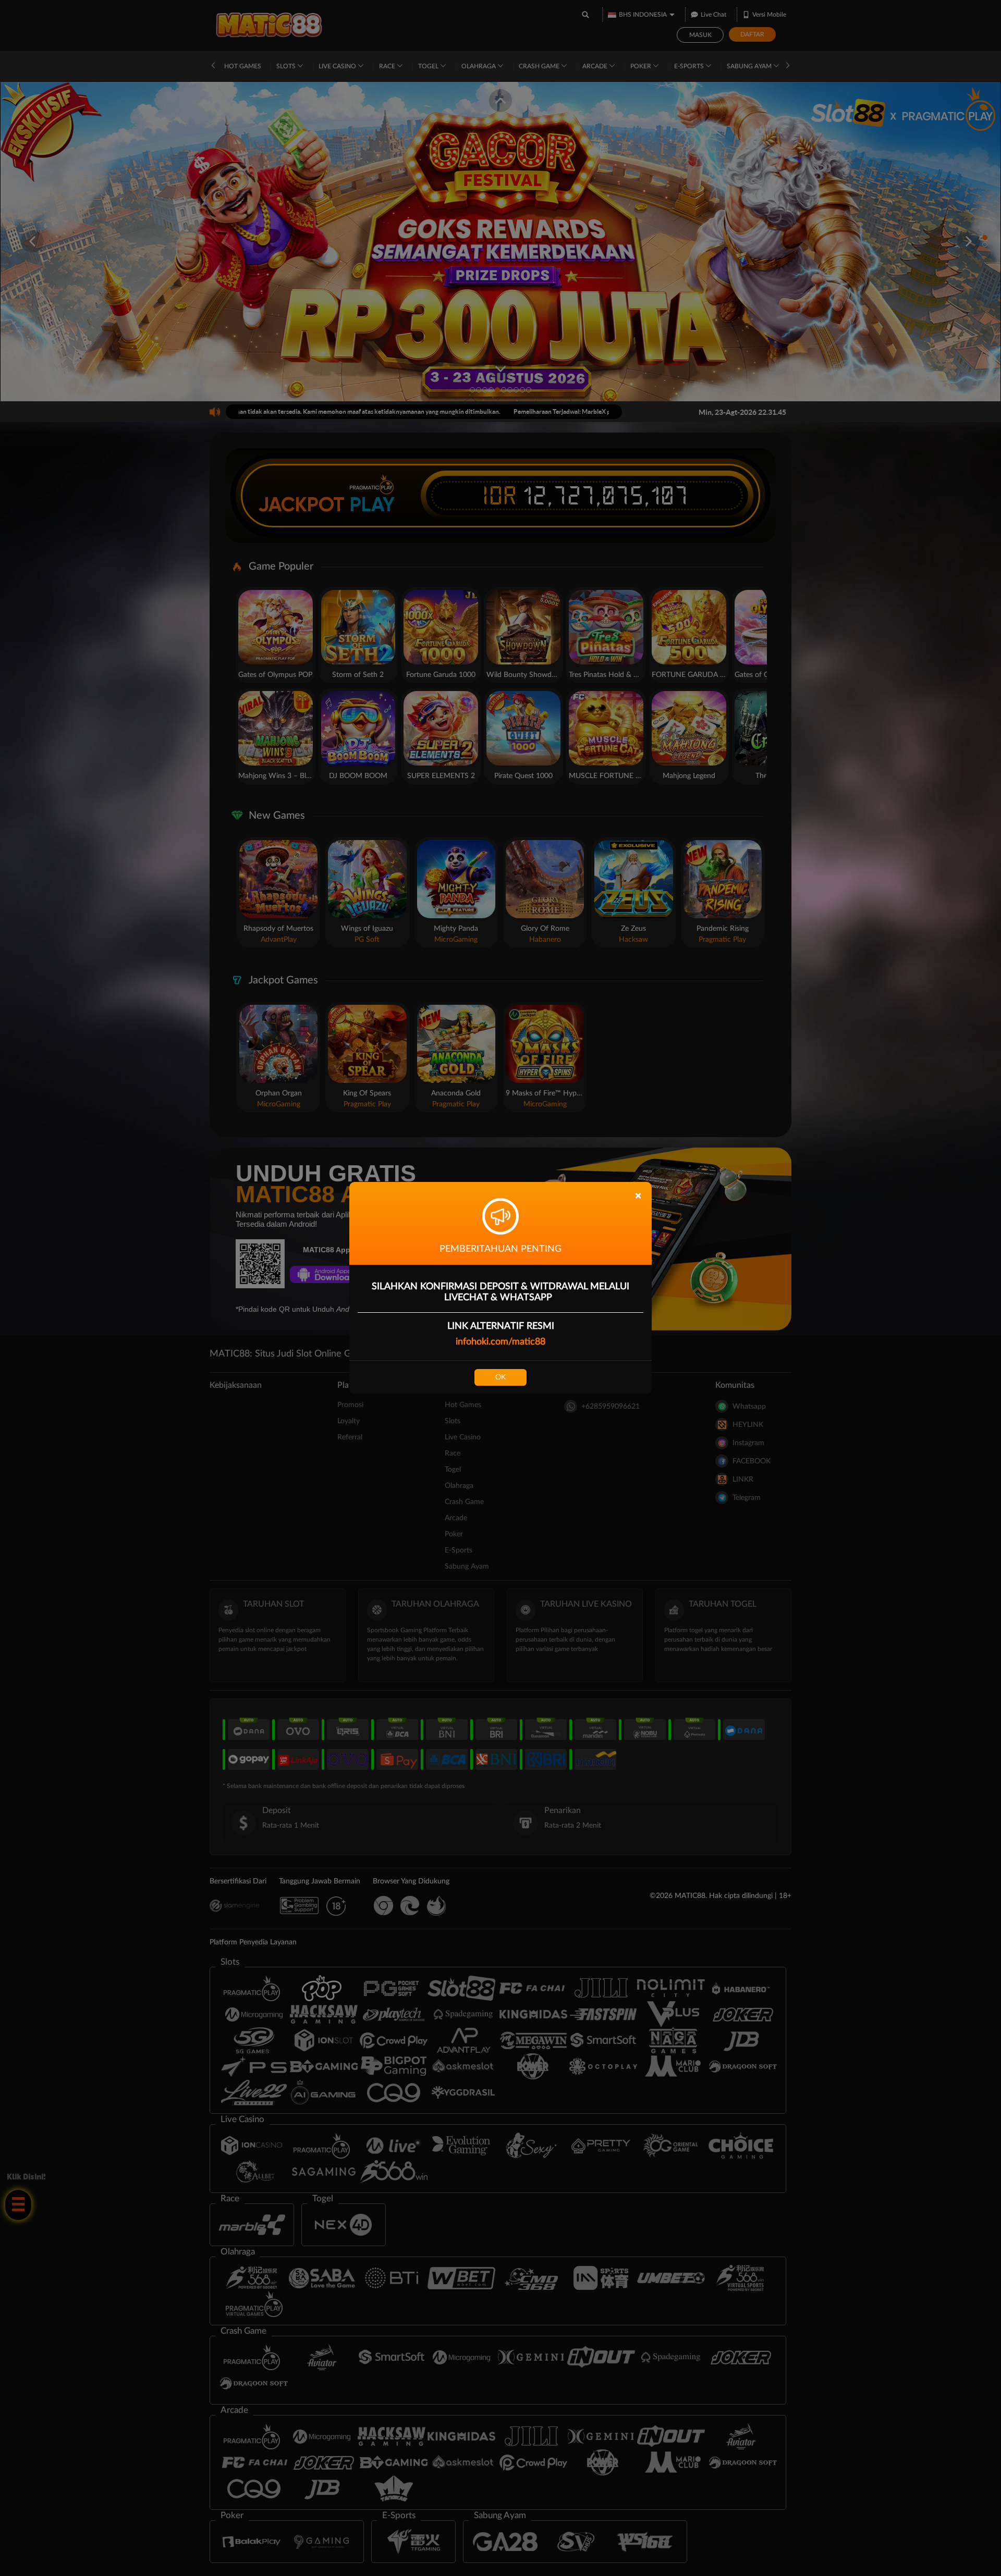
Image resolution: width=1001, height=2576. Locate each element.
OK (500, 1377)
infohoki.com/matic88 (500, 1342)
